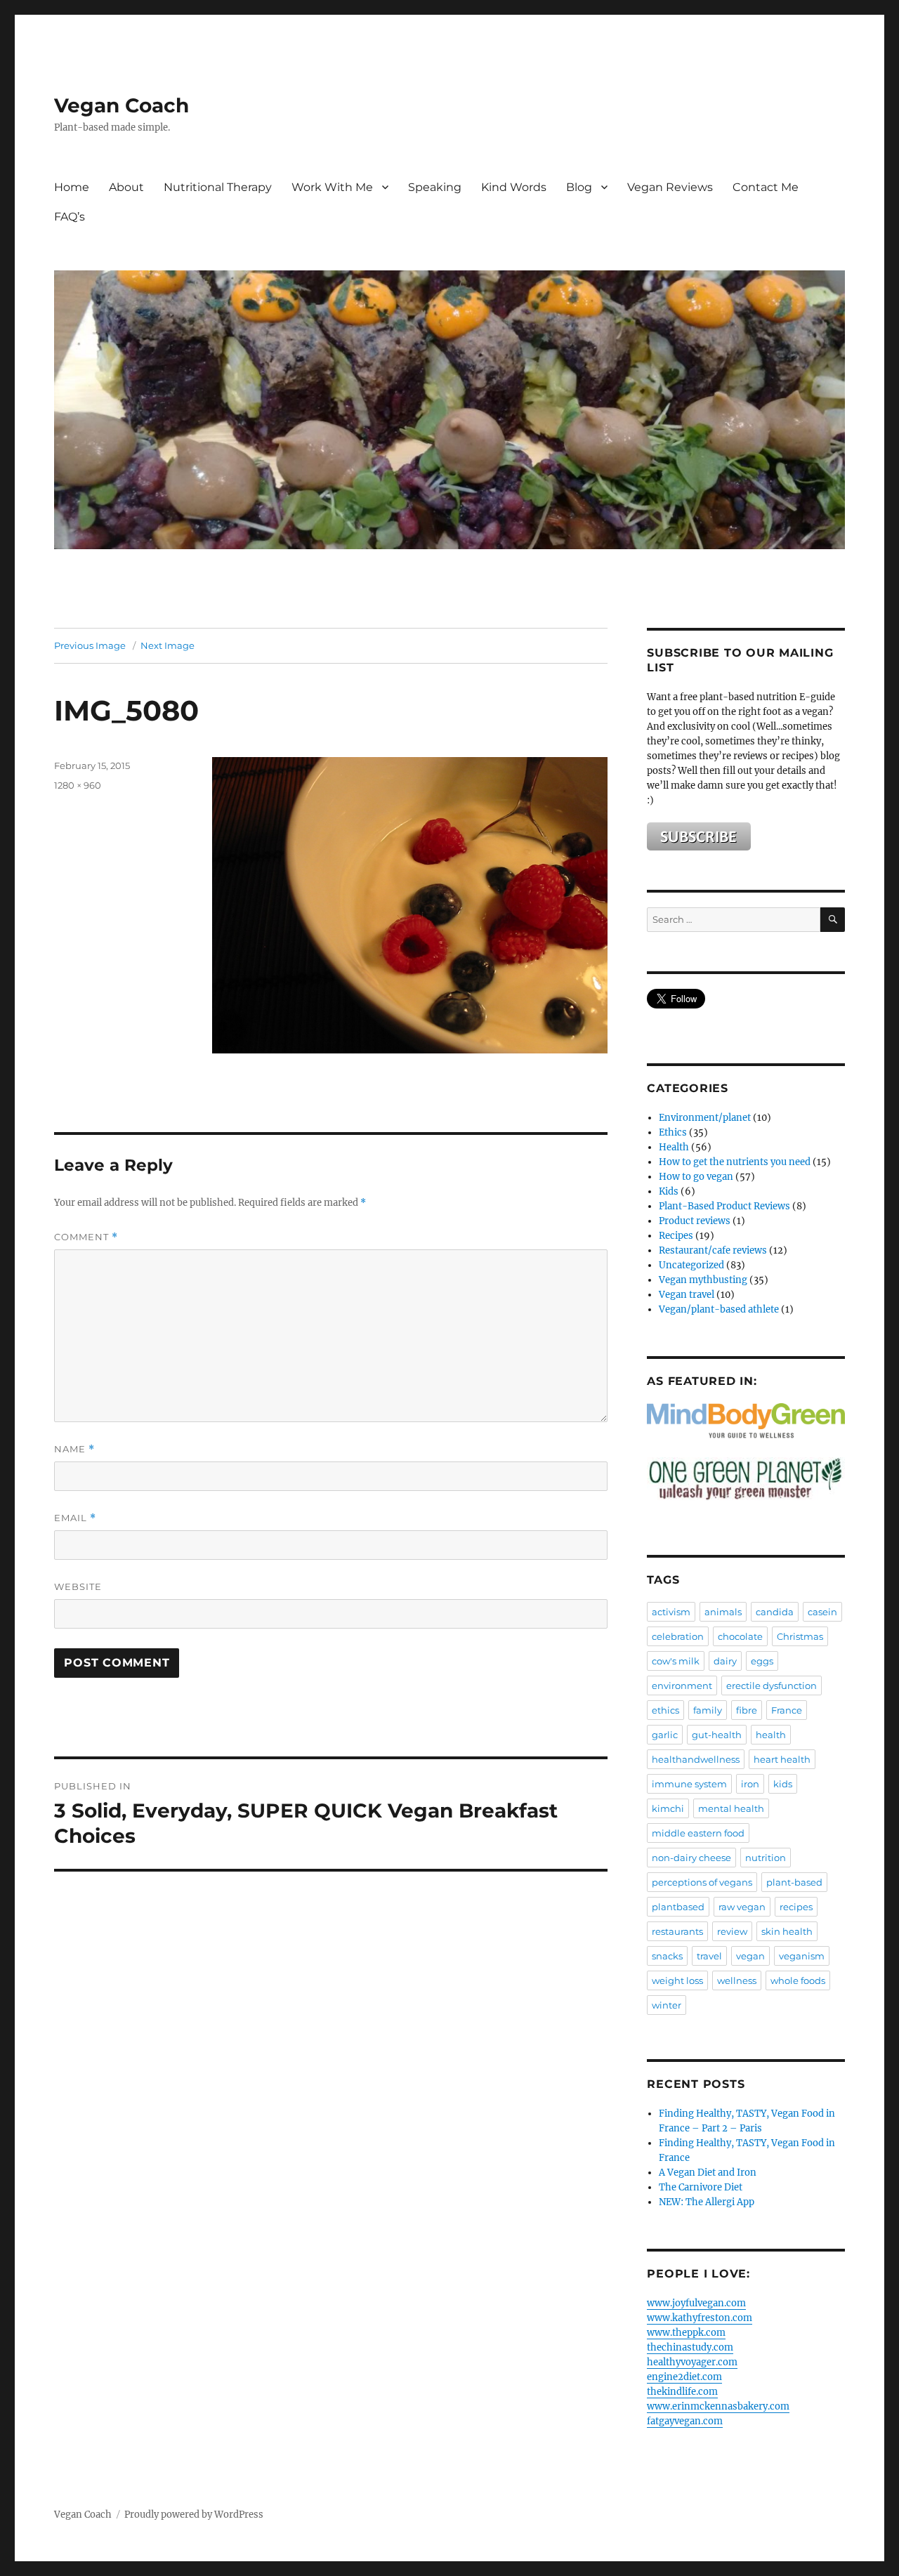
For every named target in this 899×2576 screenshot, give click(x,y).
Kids (669, 1191)
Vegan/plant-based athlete (719, 1309)
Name (74, 1449)
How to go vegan (696, 1177)
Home (72, 187)
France (787, 1710)
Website (78, 1586)
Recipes (676, 1236)
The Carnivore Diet (701, 2187)
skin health (787, 1931)
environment (682, 1685)
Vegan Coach (122, 105)
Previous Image (90, 645)
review (732, 1931)
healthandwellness (696, 1759)
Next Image (168, 645)
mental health (731, 1808)
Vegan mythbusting (703, 1280)
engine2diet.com (684, 2377)
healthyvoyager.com (692, 2362)
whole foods (798, 1980)
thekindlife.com (682, 2392)
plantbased (678, 1907)
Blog (579, 187)
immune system (689, 1784)
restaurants (677, 1931)
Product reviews (695, 1221)
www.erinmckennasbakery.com (718, 2406)
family (708, 1710)
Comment (86, 1237)
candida (775, 1612)
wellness (737, 1980)
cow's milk (676, 1661)
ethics (665, 1710)
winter (667, 2005)
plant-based (794, 1882)
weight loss (677, 1980)
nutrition (766, 1858)
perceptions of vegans (702, 1882)
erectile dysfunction (772, 1685)
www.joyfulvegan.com (696, 2303)
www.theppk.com (686, 2333)
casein (822, 1612)
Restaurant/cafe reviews (713, 1250)
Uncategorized (691, 1265)
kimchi (668, 1808)
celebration (678, 1636)
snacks (667, 1956)
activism (671, 1612)
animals (723, 1612)
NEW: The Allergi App (707, 2202)
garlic (665, 1735)
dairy (725, 1661)
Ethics (673, 1132)
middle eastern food (698, 1833)
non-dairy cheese (691, 1858)
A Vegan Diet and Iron (708, 2173)
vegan (750, 1956)
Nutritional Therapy (218, 187)
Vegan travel (687, 1295)
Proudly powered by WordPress (194, 2515)
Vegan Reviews (670, 187)
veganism (802, 1956)
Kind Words (514, 187)
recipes (796, 1907)
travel (709, 1956)
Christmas (800, 1636)
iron (750, 1784)
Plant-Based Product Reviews (724, 1206)
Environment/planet (705, 1118)
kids (783, 1784)
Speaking (435, 187)
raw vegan (742, 1907)
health (771, 1735)
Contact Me (766, 187)
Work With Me (332, 187)
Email (75, 1518)
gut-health (717, 1735)
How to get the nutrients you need (735, 1162)
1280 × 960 (78, 785)
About (126, 187)
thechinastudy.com (690, 2347)
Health (674, 1147)
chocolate (740, 1636)
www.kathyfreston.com (700, 2318)
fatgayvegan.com (685, 2421)
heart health (782, 1759)
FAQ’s (70, 217)
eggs (762, 1661)
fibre (747, 1710)
